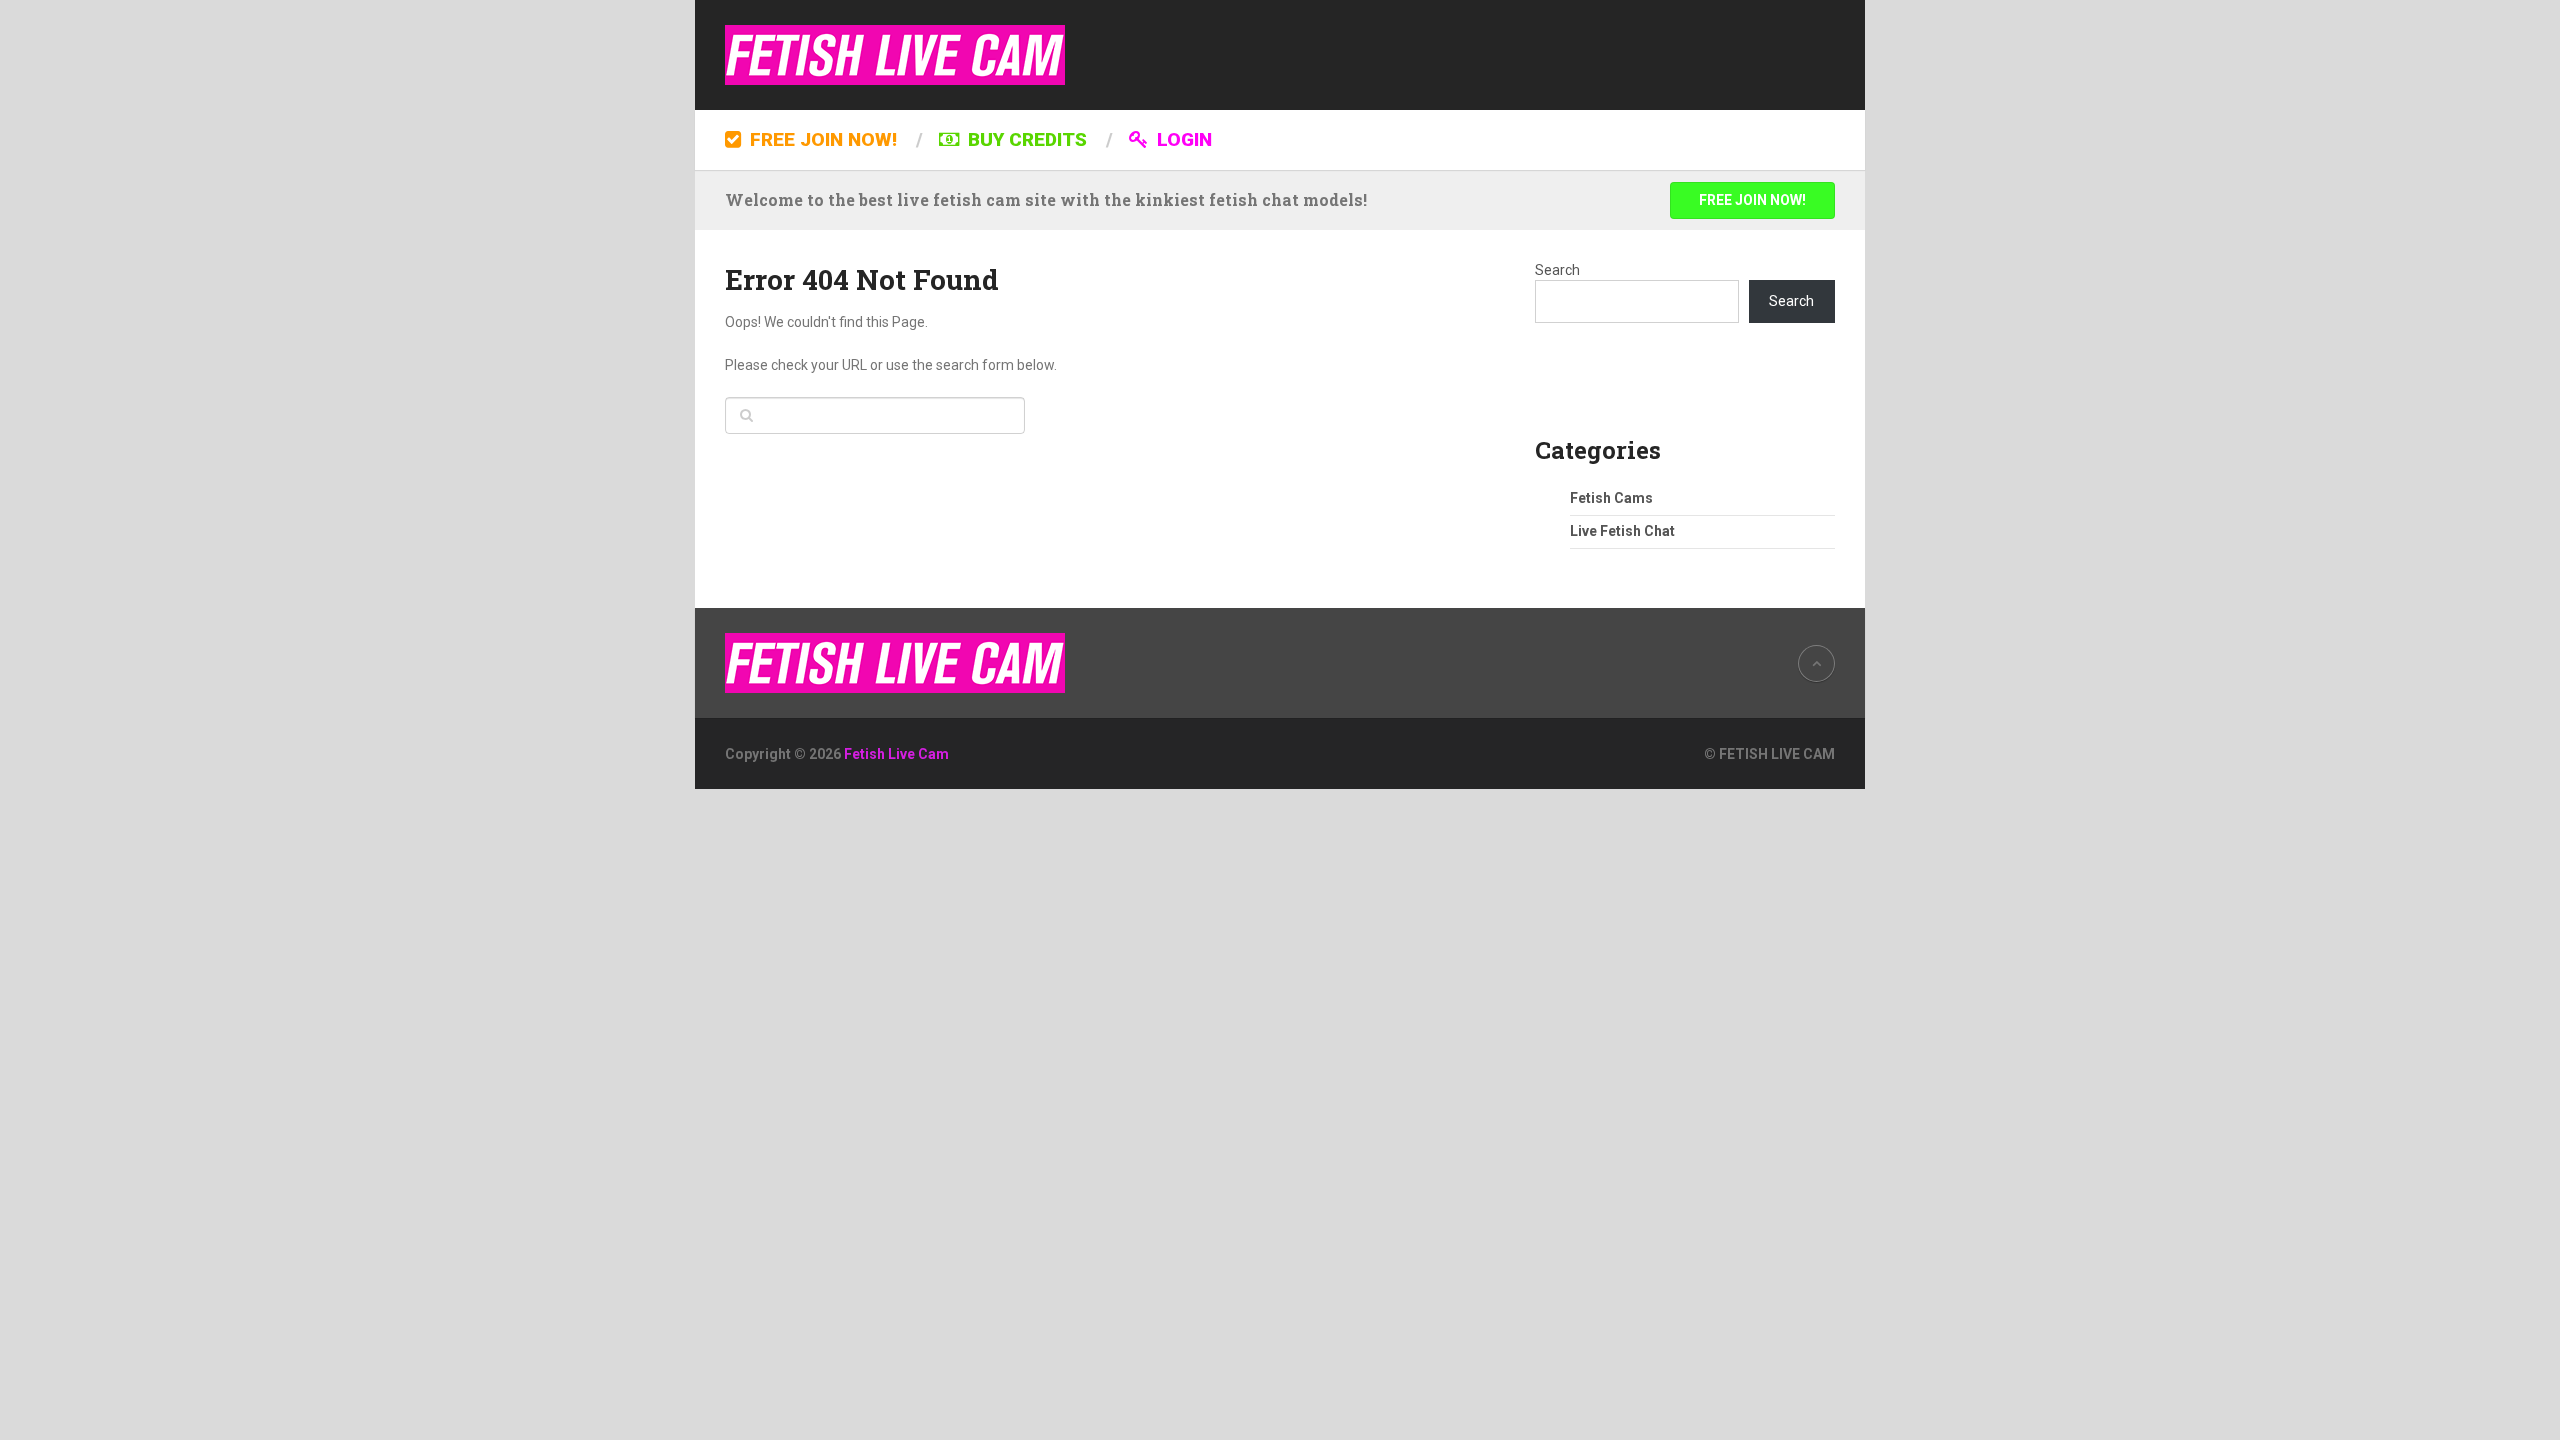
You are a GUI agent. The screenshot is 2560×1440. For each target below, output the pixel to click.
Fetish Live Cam (896, 754)
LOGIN (1182, 139)
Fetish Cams (1611, 498)
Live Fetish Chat (1622, 531)
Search (1557, 270)
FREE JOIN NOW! (821, 139)
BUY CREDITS (1025, 139)
